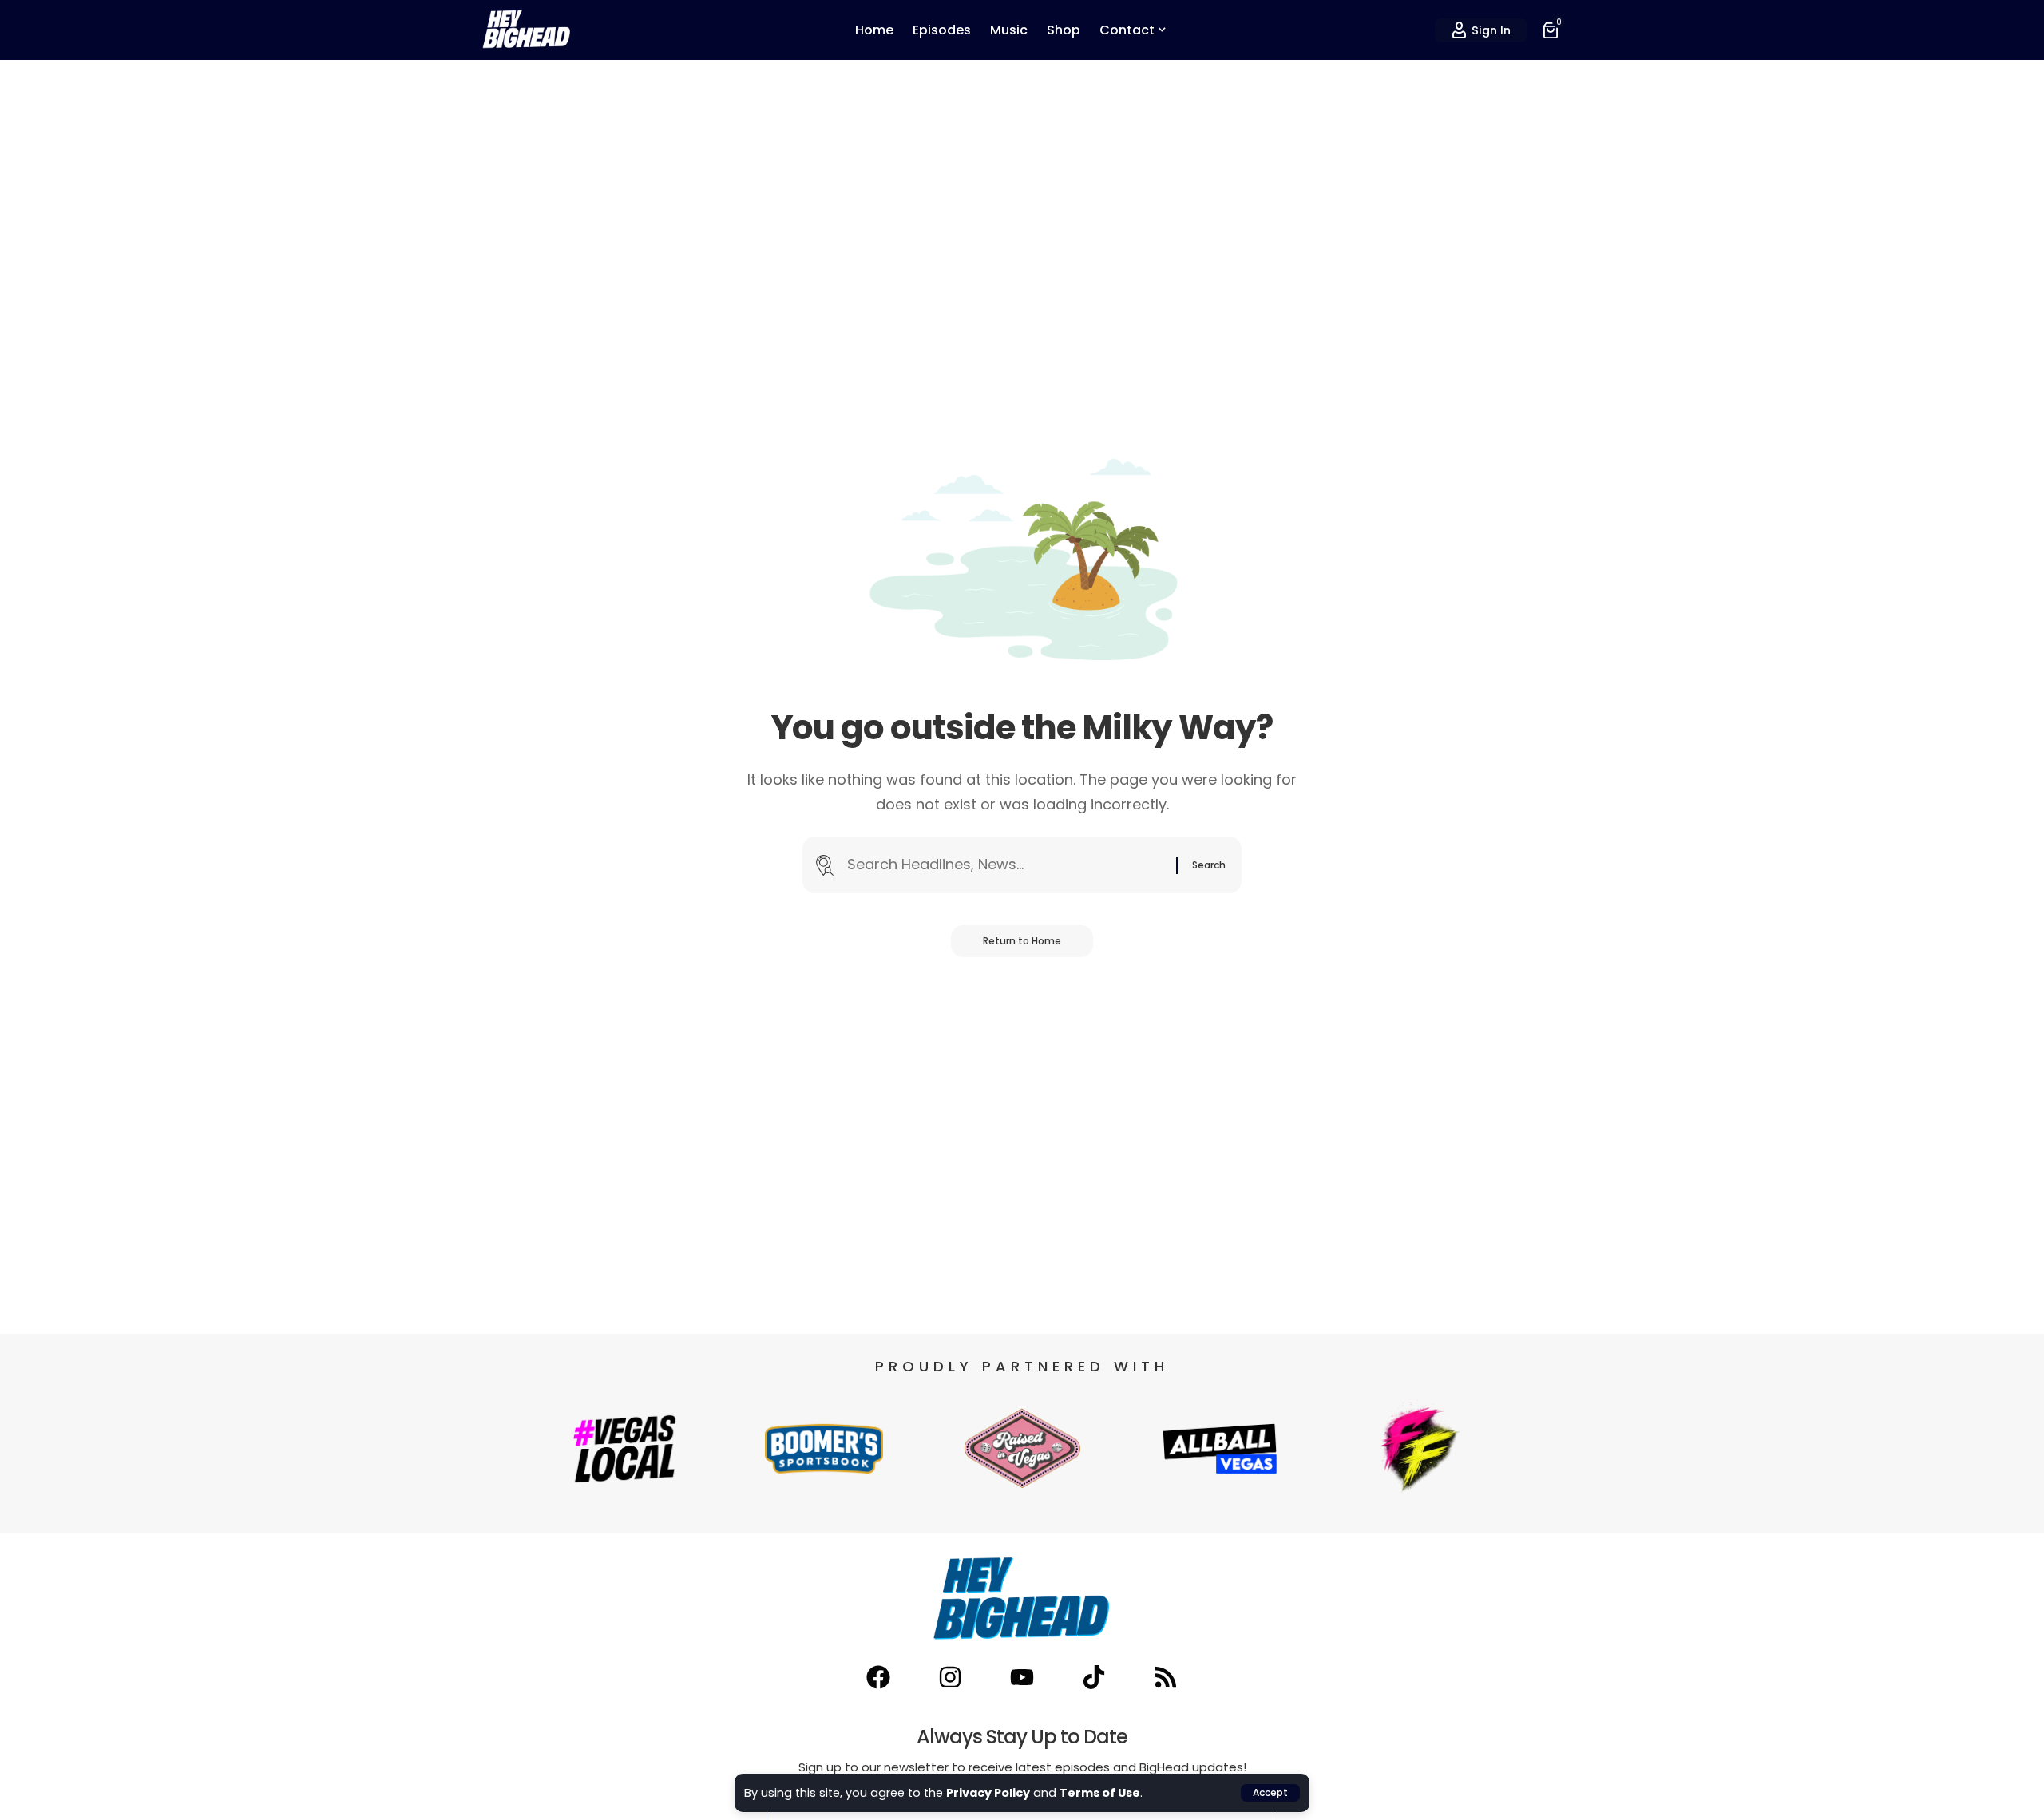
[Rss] (1166, 1677)
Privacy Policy (988, 1793)
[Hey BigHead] (527, 30)
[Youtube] (1022, 1677)
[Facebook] (878, 1677)
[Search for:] (1006, 865)
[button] (1270, 1793)
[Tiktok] (1094, 1677)
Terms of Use (1100, 1793)
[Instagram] (950, 1677)
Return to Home (1022, 941)
